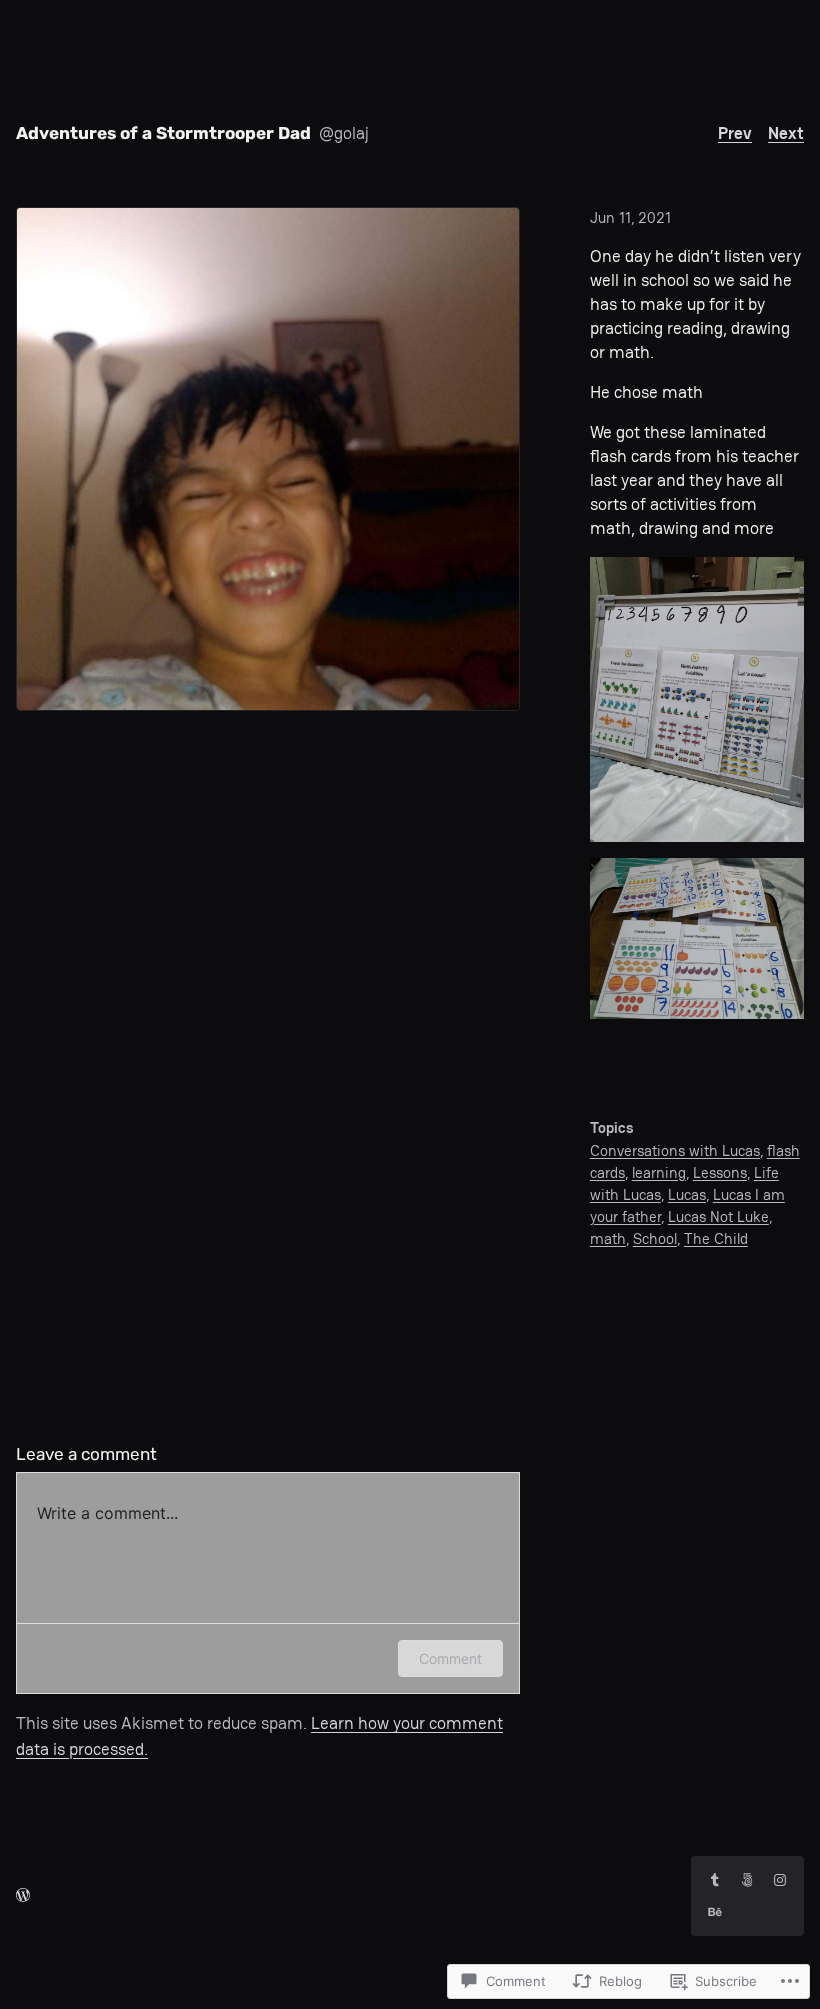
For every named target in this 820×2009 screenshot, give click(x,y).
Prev (735, 133)
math (608, 1238)
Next (786, 133)
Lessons (720, 1172)
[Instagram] (780, 1880)
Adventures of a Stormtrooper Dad (163, 133)
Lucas (687, 1194)
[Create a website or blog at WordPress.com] (23, 1895)
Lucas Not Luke (718, 1216)
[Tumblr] (715, 1880)
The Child (716, 1238)
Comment (450, 1658)
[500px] (747, 1880)
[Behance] (715, 1912)
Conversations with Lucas (675, 1150)
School (655, 1238)
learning (659, 1172)
